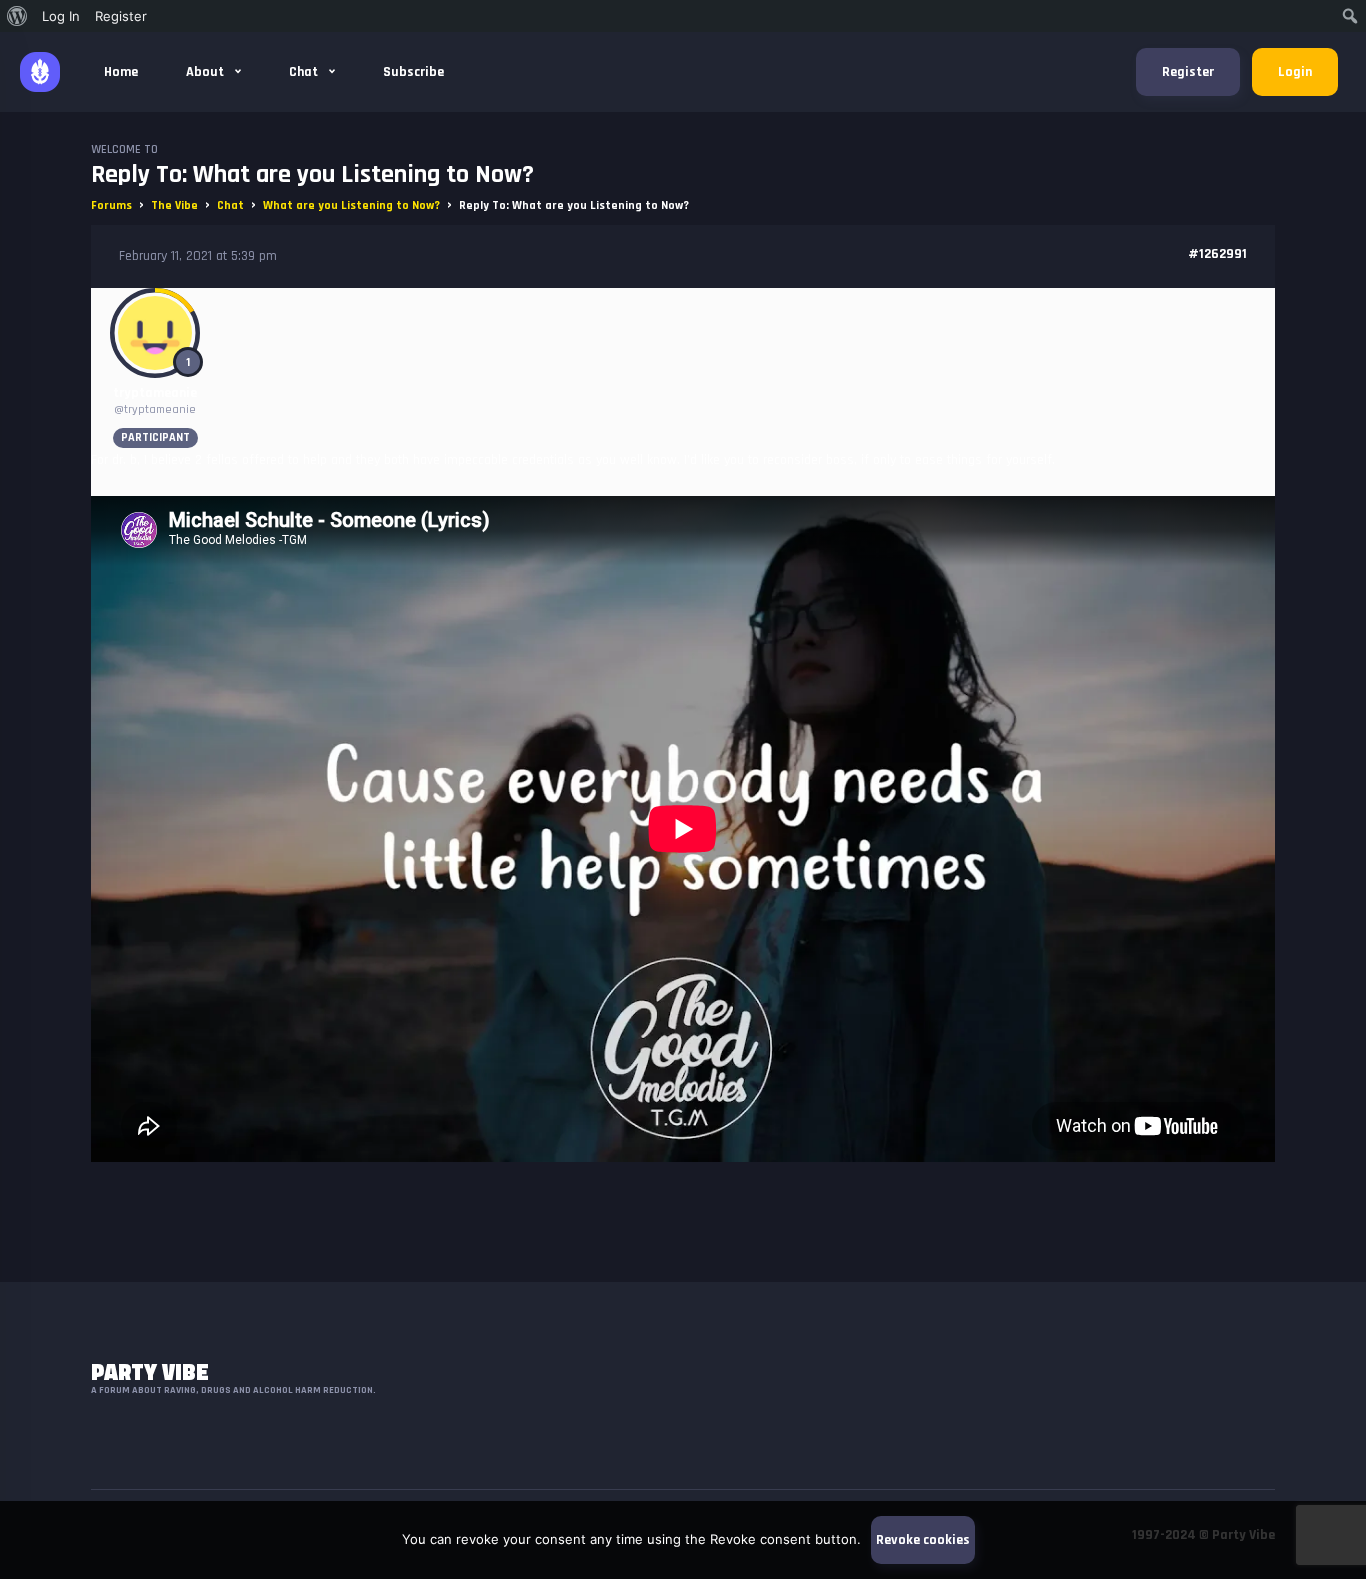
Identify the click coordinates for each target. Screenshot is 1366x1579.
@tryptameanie (155, 409)
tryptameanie (155, 393)
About (206, 72)
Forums (111, 205)
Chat (305, 72)
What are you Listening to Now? (351, 205)
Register (1188, 72)
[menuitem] (17, 16)
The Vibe (174, 205)
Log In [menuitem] (61, 16)
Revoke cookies (923, 1540)
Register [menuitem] (121, 16)
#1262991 (1217, 254)
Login (1295, 72)
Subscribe (413, 72)
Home (121, 72)
